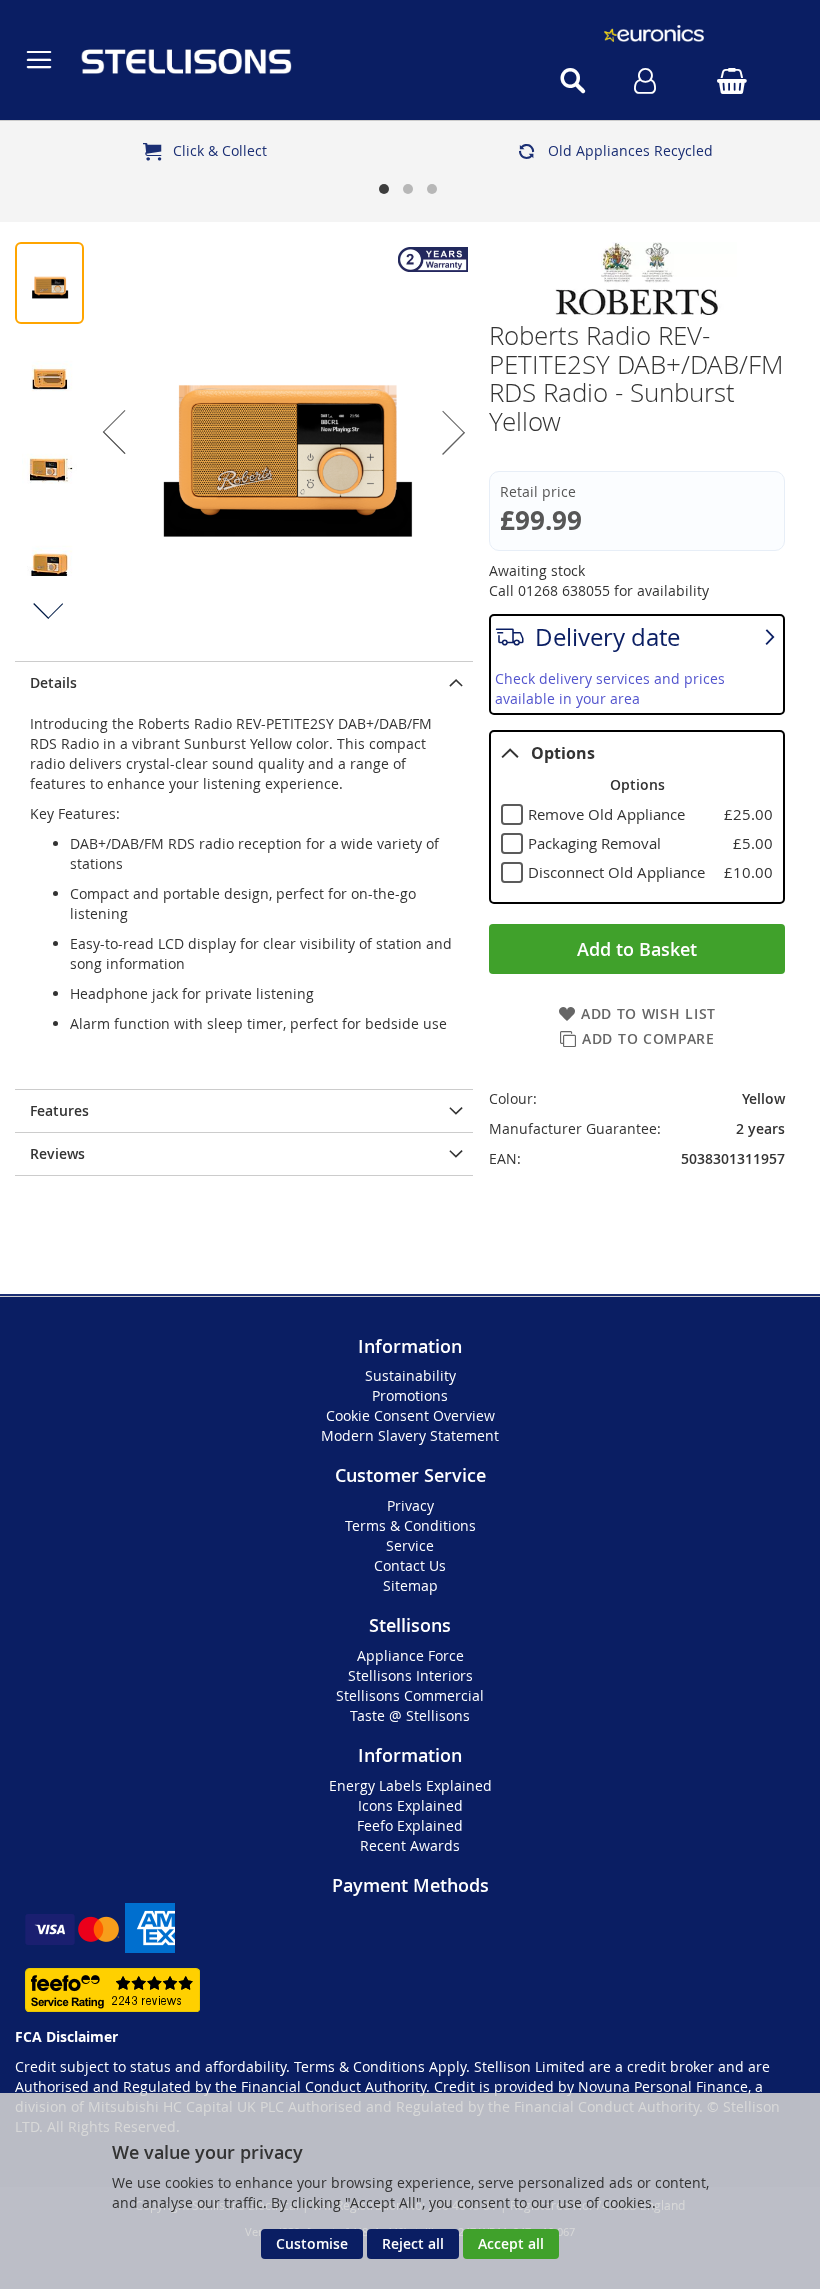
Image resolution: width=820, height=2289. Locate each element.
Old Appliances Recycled (630, 150)
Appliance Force (410, 1655)
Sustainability (410, 1375)
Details (53, 682)
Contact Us (410, 1565)
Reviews (57, 1153)
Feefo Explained (410, 1825)
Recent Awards (410, 1845)
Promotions (410, 1395)
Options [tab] (563, 753)
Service (410, 1545)
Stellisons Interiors (410, 1675)
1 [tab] (386, 191)
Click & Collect (220, 150)
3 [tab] (434, 191)
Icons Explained (410, 1805)
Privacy (410, 1505)
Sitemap (410, 1585)
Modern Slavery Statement (410, 1435)
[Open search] (573, 81)
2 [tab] (410, 191)
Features (59, 1110)
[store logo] (278, 60)
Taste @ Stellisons (410, 1715)
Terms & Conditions (410, 1525)
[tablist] (637, 817)
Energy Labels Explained (410, 1785)
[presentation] (244, 682)
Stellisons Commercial (410, 1695)
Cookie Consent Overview (410, 1415)
